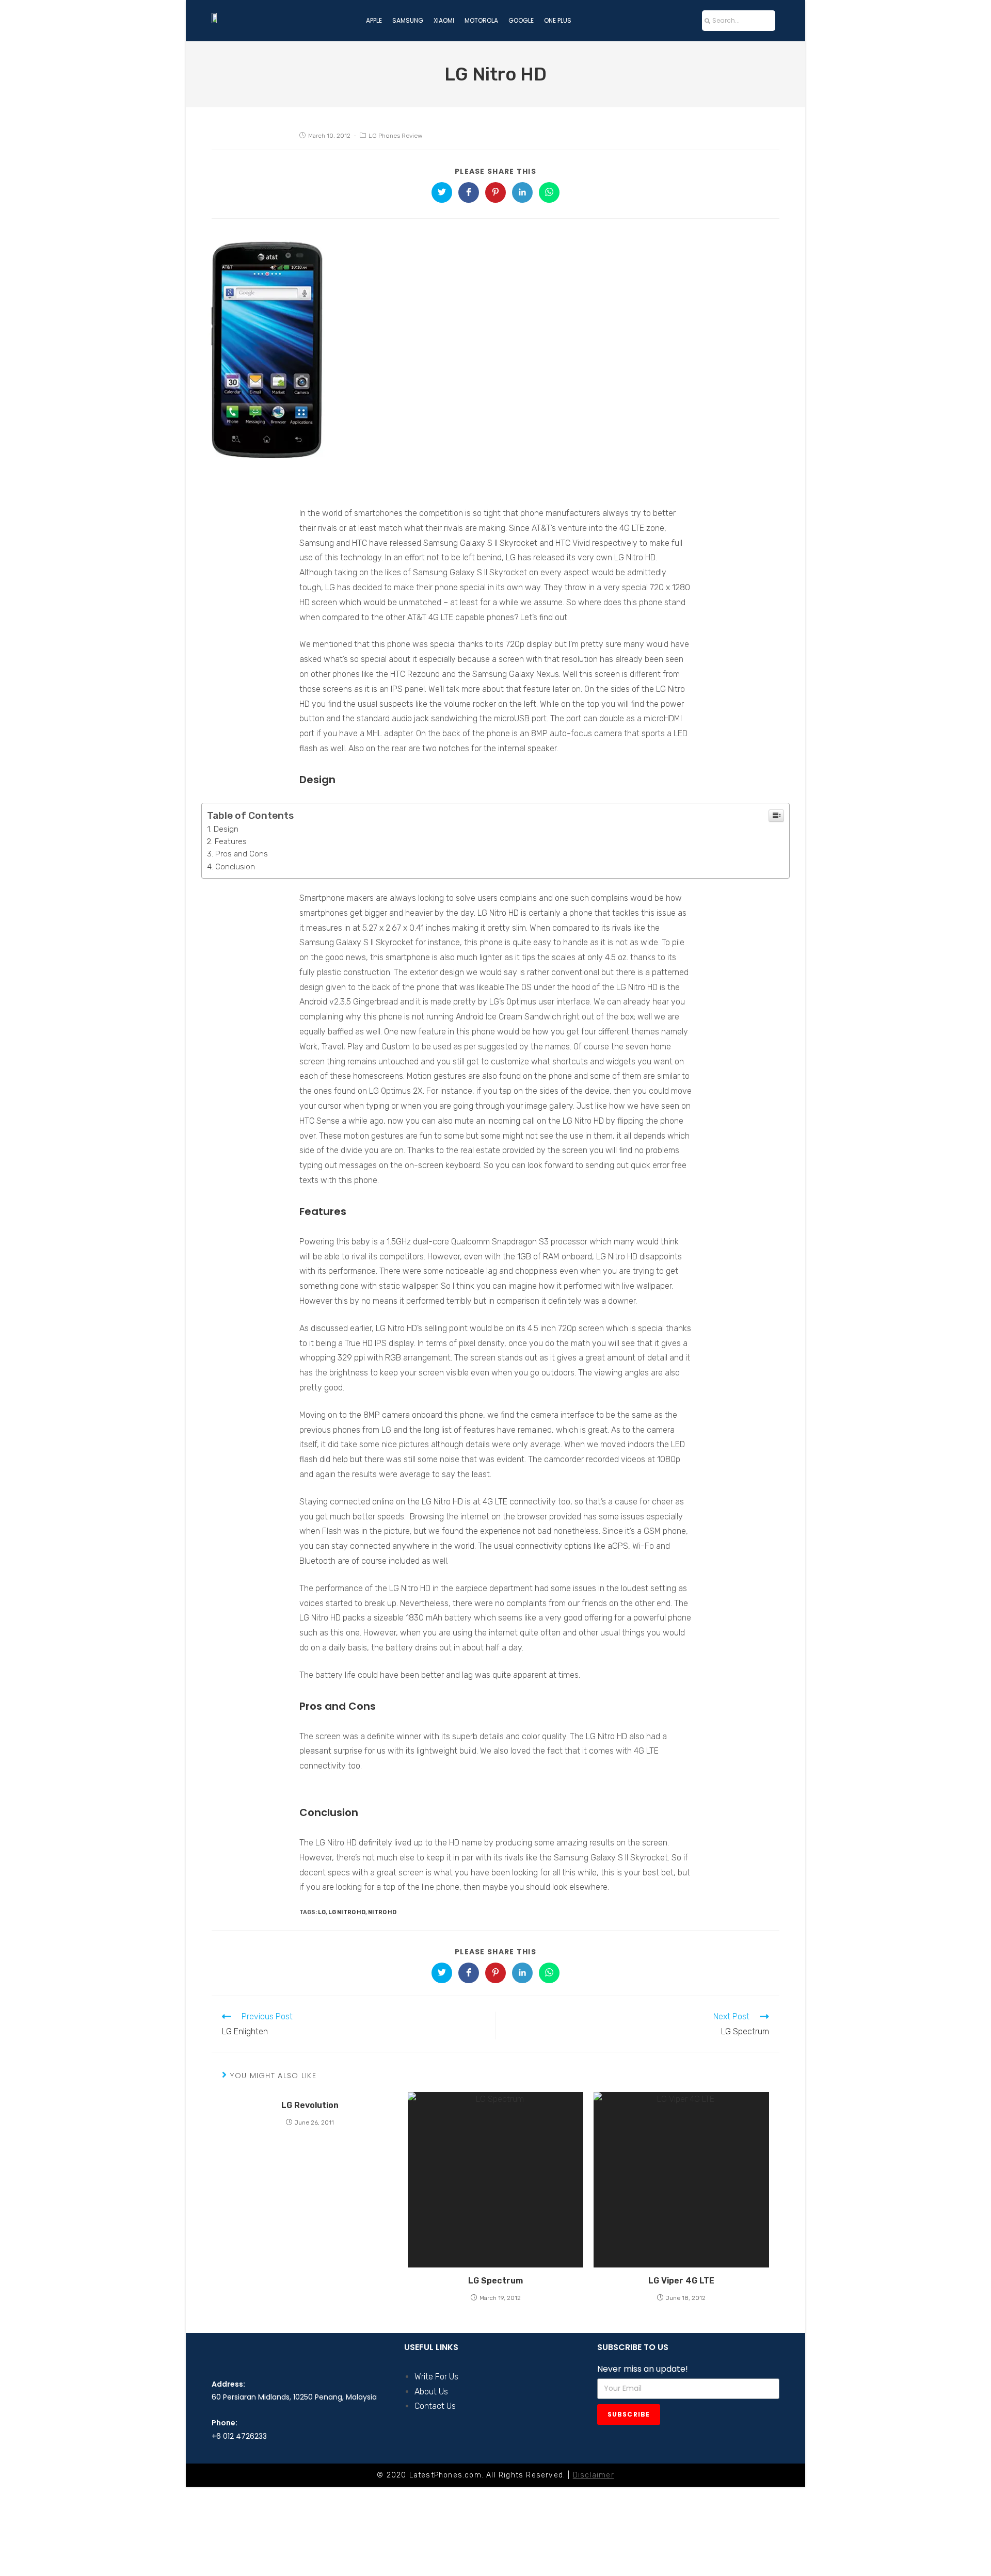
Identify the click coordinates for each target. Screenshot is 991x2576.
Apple (374, 20)
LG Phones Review (395, 136)
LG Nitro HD (347, 1912)
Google (521, 20)
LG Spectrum (495, 2281)
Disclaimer (594, 2475)
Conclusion (235, 867)
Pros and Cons (242, 854)
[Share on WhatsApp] (549, 192)
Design (226, 829)
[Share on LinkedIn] (522, 192)
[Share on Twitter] (442, 192)
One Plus (558, 20)
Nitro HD (382, 1912)
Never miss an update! (643, 2369)
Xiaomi (444, 20)
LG (322, 1912)
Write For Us (436, 2377)
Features (231, 841)
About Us (431, 2392)
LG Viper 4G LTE (681, 2281)
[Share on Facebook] (469, 192)
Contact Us (435, 2406)
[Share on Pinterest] (495, 192)
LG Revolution (310, 2105)
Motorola (481, 20)
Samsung (408, 20)
